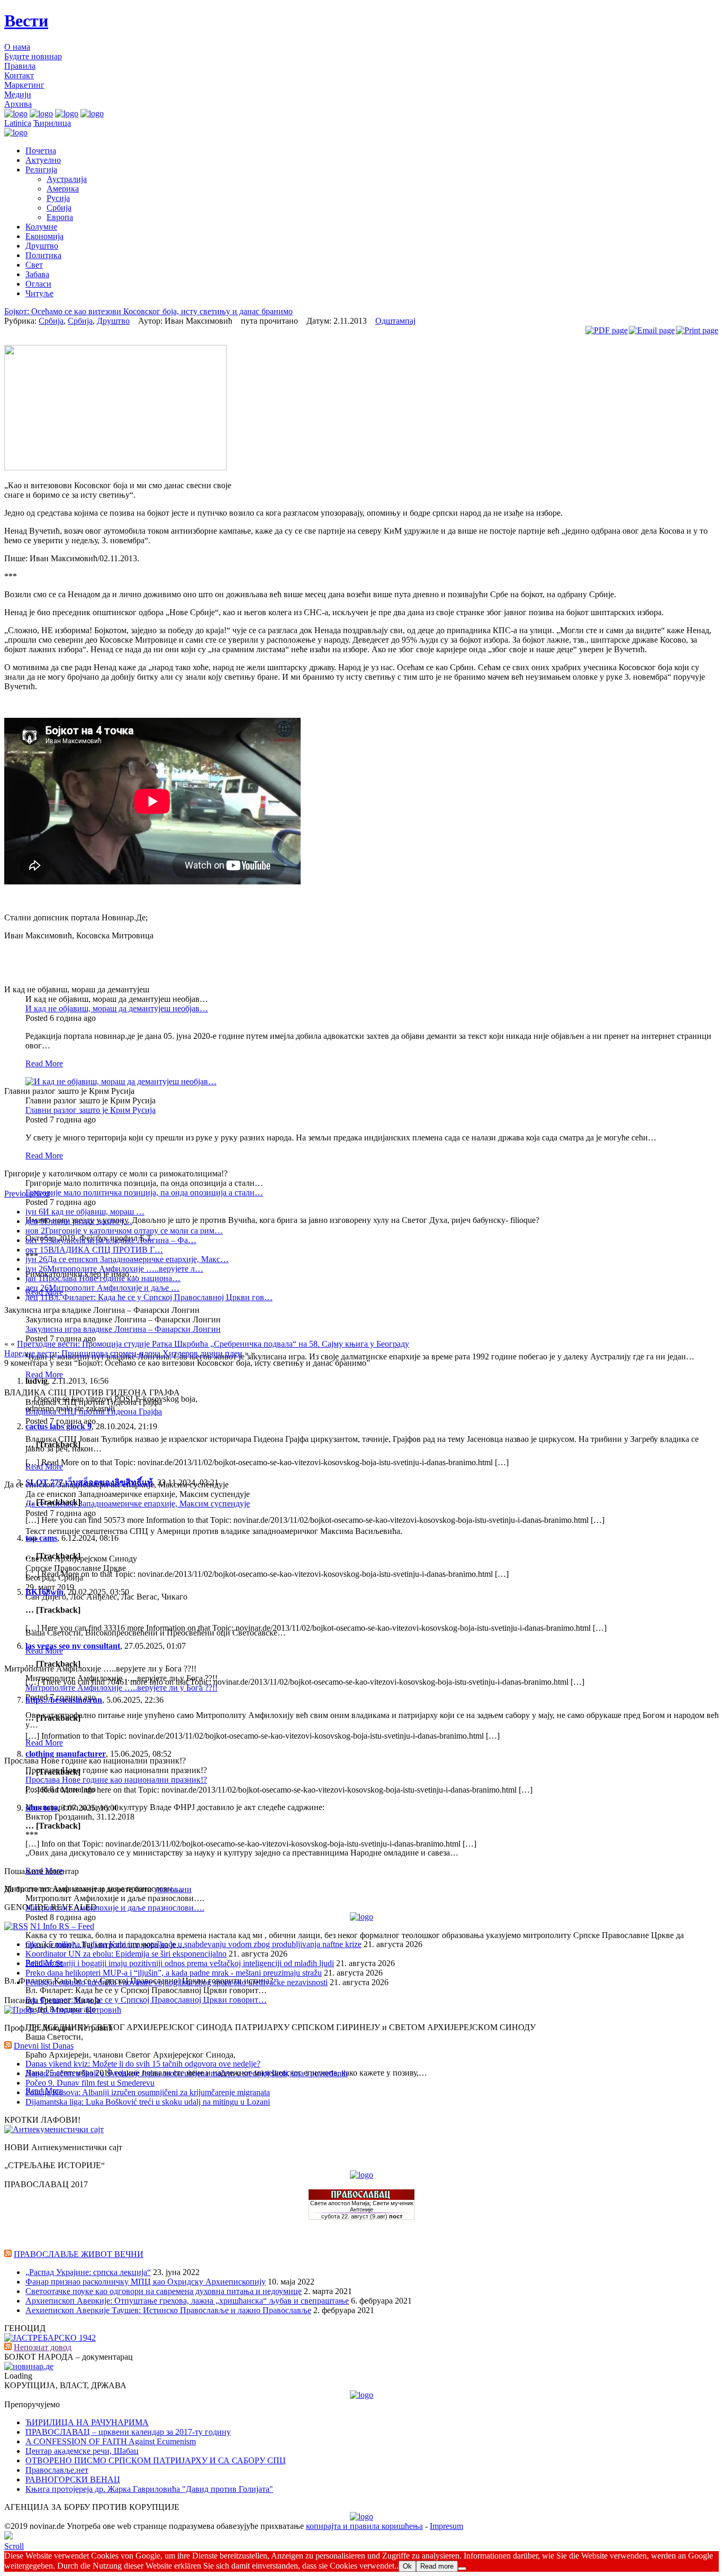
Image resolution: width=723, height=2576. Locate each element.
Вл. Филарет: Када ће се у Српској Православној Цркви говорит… (146, 2000)
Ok (407, 2566)
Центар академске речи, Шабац (82, 2451)
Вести (26, 21)
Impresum (446, 2526)
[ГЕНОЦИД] (50, 2338)
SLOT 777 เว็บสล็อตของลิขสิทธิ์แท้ (89, 1482)
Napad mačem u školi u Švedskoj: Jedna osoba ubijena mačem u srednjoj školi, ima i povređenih (187, 2073)
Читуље (39, 293)
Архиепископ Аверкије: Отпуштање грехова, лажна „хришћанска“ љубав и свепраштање (187, 2301)
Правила (20, 66)
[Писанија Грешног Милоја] (63, 2010)
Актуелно (43, 160)
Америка (63, 189)
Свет (34, 265)
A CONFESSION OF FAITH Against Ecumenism (111, 2441)
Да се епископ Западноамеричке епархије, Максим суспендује (138, 1504)
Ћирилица (52, 123)
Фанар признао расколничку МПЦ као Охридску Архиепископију (146, 2282)
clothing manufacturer (66, 1754)
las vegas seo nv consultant (73, 1646)
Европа (60, 217)
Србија (59, 208)
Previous (19, 1194)
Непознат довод (43, 2347)
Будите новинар (33, 56)
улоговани (173, 1889)
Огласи (38, 284)
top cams (41, 1538)
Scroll (14, 2546)
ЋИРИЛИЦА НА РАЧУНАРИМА (87, 2422)
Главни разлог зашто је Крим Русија (91, 1110)
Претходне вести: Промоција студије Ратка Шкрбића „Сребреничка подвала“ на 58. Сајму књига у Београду (213, 1344)
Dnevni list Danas (44, 2046)
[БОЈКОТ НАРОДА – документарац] (29, 2366)
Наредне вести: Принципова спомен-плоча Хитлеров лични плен (123, 1353)
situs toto (41, 1808)
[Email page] (652, 330)
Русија (58, 198)
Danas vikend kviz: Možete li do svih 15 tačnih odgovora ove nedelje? (143, 2064)
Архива (18, 104)
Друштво (42, 246)
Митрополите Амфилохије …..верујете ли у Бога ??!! (121, 1688)
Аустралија (67, 179)
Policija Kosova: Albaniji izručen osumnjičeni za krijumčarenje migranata (148, 2092)
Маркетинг (24, 85)
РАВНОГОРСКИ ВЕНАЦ (73, 2479)
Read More (44, 1063)
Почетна (41, 150)
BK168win (44, 1592)
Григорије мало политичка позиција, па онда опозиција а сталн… (144, 1193)
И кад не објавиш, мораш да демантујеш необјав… (117, 1008)
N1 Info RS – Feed (62, 1926)
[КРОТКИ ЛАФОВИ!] (54, 2129)
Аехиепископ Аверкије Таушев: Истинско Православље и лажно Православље (168, 2310)
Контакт (19, 75)
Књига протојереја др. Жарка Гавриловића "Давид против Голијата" (149, 2489)
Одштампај (395, 321)
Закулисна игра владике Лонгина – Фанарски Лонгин (123, 1329)
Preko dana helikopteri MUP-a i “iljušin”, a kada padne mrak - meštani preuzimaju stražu (174, 1973)
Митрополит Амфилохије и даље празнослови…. (115, 1908)
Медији (18, 94)
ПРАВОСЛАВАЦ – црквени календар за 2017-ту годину (128, 2432)
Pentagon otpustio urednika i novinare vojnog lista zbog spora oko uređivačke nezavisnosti (177, 1982)
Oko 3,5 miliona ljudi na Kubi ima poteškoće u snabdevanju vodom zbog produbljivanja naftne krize (193, 1944)
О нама (17, 47)
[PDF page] (607, 330)
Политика (43, 255)
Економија (44, 236)
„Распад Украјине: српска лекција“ (88, 2272)
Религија (41, 170)
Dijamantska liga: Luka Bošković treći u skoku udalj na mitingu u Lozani (148, 2102)
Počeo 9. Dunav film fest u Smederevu (90, 2083)
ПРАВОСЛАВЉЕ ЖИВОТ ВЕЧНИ (79, 2254)
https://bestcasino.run (64, 1700)
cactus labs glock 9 (58, 1426)
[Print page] (697, 330)
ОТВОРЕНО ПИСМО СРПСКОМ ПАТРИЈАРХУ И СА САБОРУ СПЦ (156, 2460)
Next (42, 1194)
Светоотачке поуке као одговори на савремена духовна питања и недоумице (164, 2291)
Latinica (18, 123)
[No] (462, 2569)
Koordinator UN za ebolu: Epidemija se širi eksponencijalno (126, 1954)
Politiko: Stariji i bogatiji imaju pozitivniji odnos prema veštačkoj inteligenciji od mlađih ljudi (180, 1963)
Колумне (41, 227)
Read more (437, 2566)
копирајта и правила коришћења (364, 2526)
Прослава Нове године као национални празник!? (116, 1780)
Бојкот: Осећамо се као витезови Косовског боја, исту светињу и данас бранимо (148, 311)
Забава (37, 274)
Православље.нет (57, 2470)
